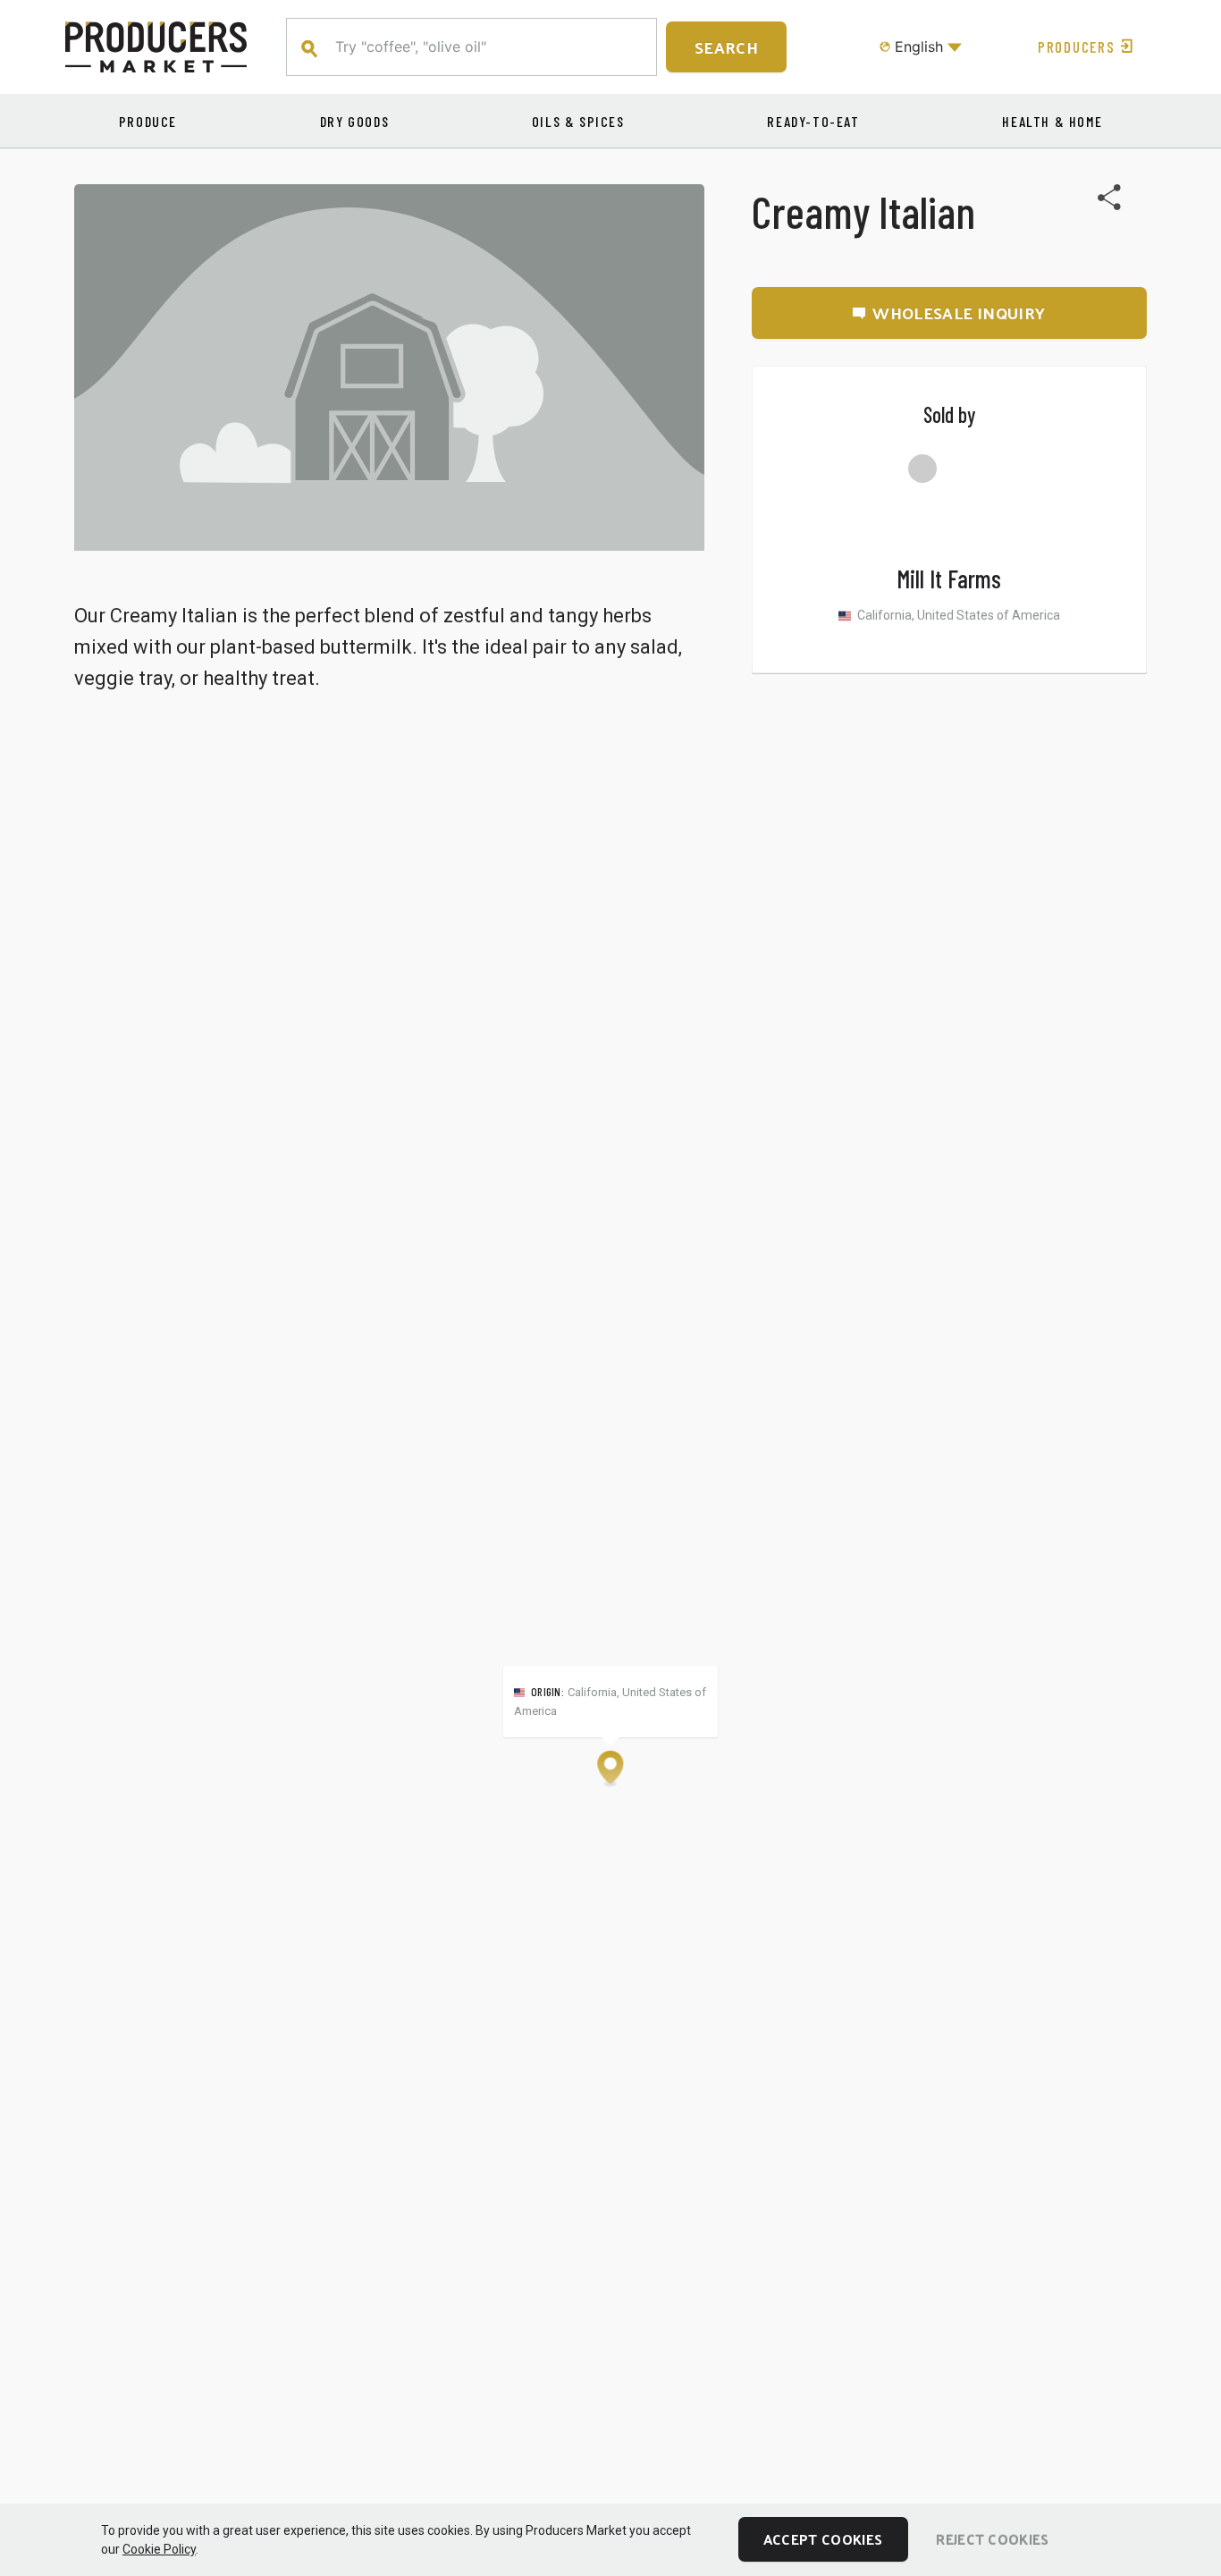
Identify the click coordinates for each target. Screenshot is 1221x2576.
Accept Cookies (823, 2539)
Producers (1076, 46)
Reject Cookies (992, 2539)
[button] (610, 1769)
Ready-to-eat (813, 121)
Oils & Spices (578, 121)
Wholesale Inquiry (959, 312)
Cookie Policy (159, 2549)
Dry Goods (354, 121)
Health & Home (1052, 121)
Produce (148, 121)
